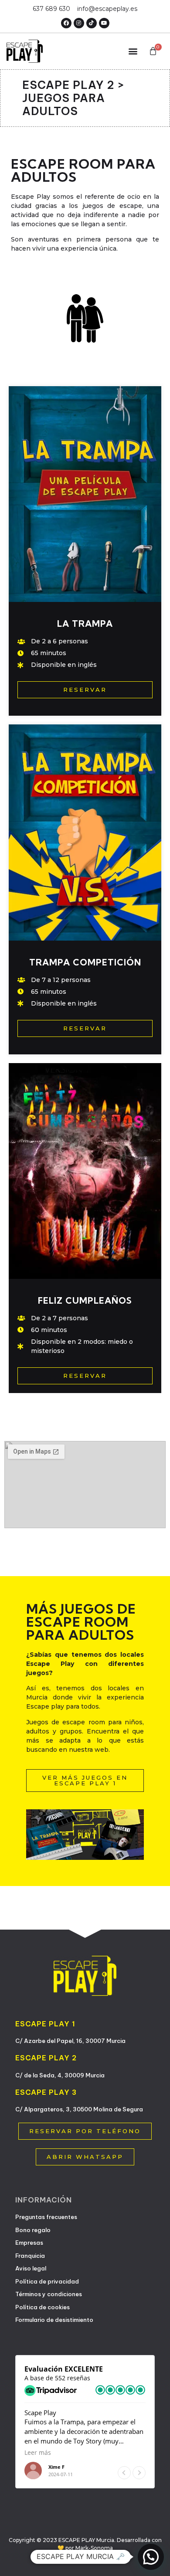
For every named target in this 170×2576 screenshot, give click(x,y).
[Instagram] (79, 23)
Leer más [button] (38, 2453)
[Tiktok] (92, 23)
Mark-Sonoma (94, 2548)
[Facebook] (66, 23)
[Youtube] (104, 23)
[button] (133, 51)
